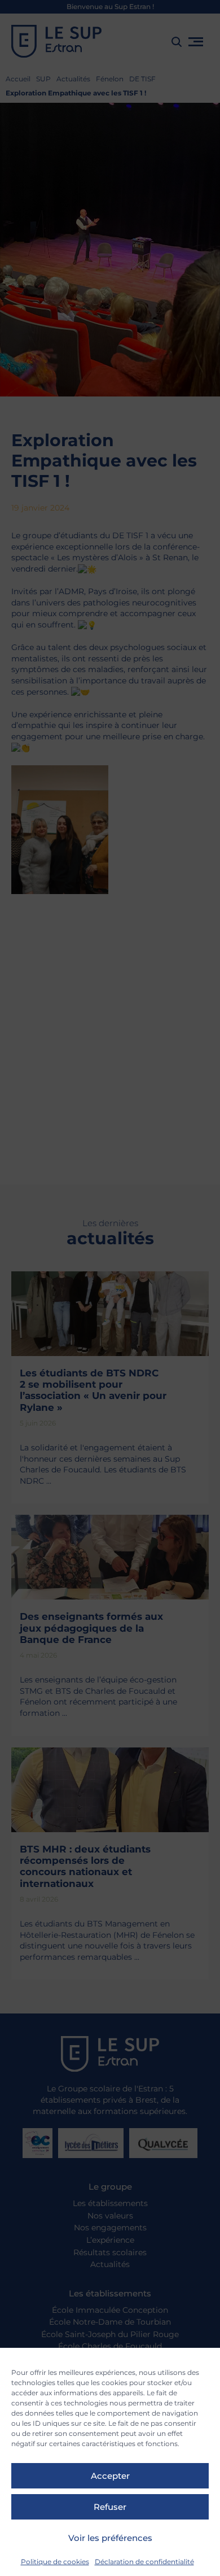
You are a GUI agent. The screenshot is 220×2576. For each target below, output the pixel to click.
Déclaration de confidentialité (144, 2562)
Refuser (110, 2507)
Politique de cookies (55, 2562)
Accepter (110, 2476)
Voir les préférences (110, 2538)
